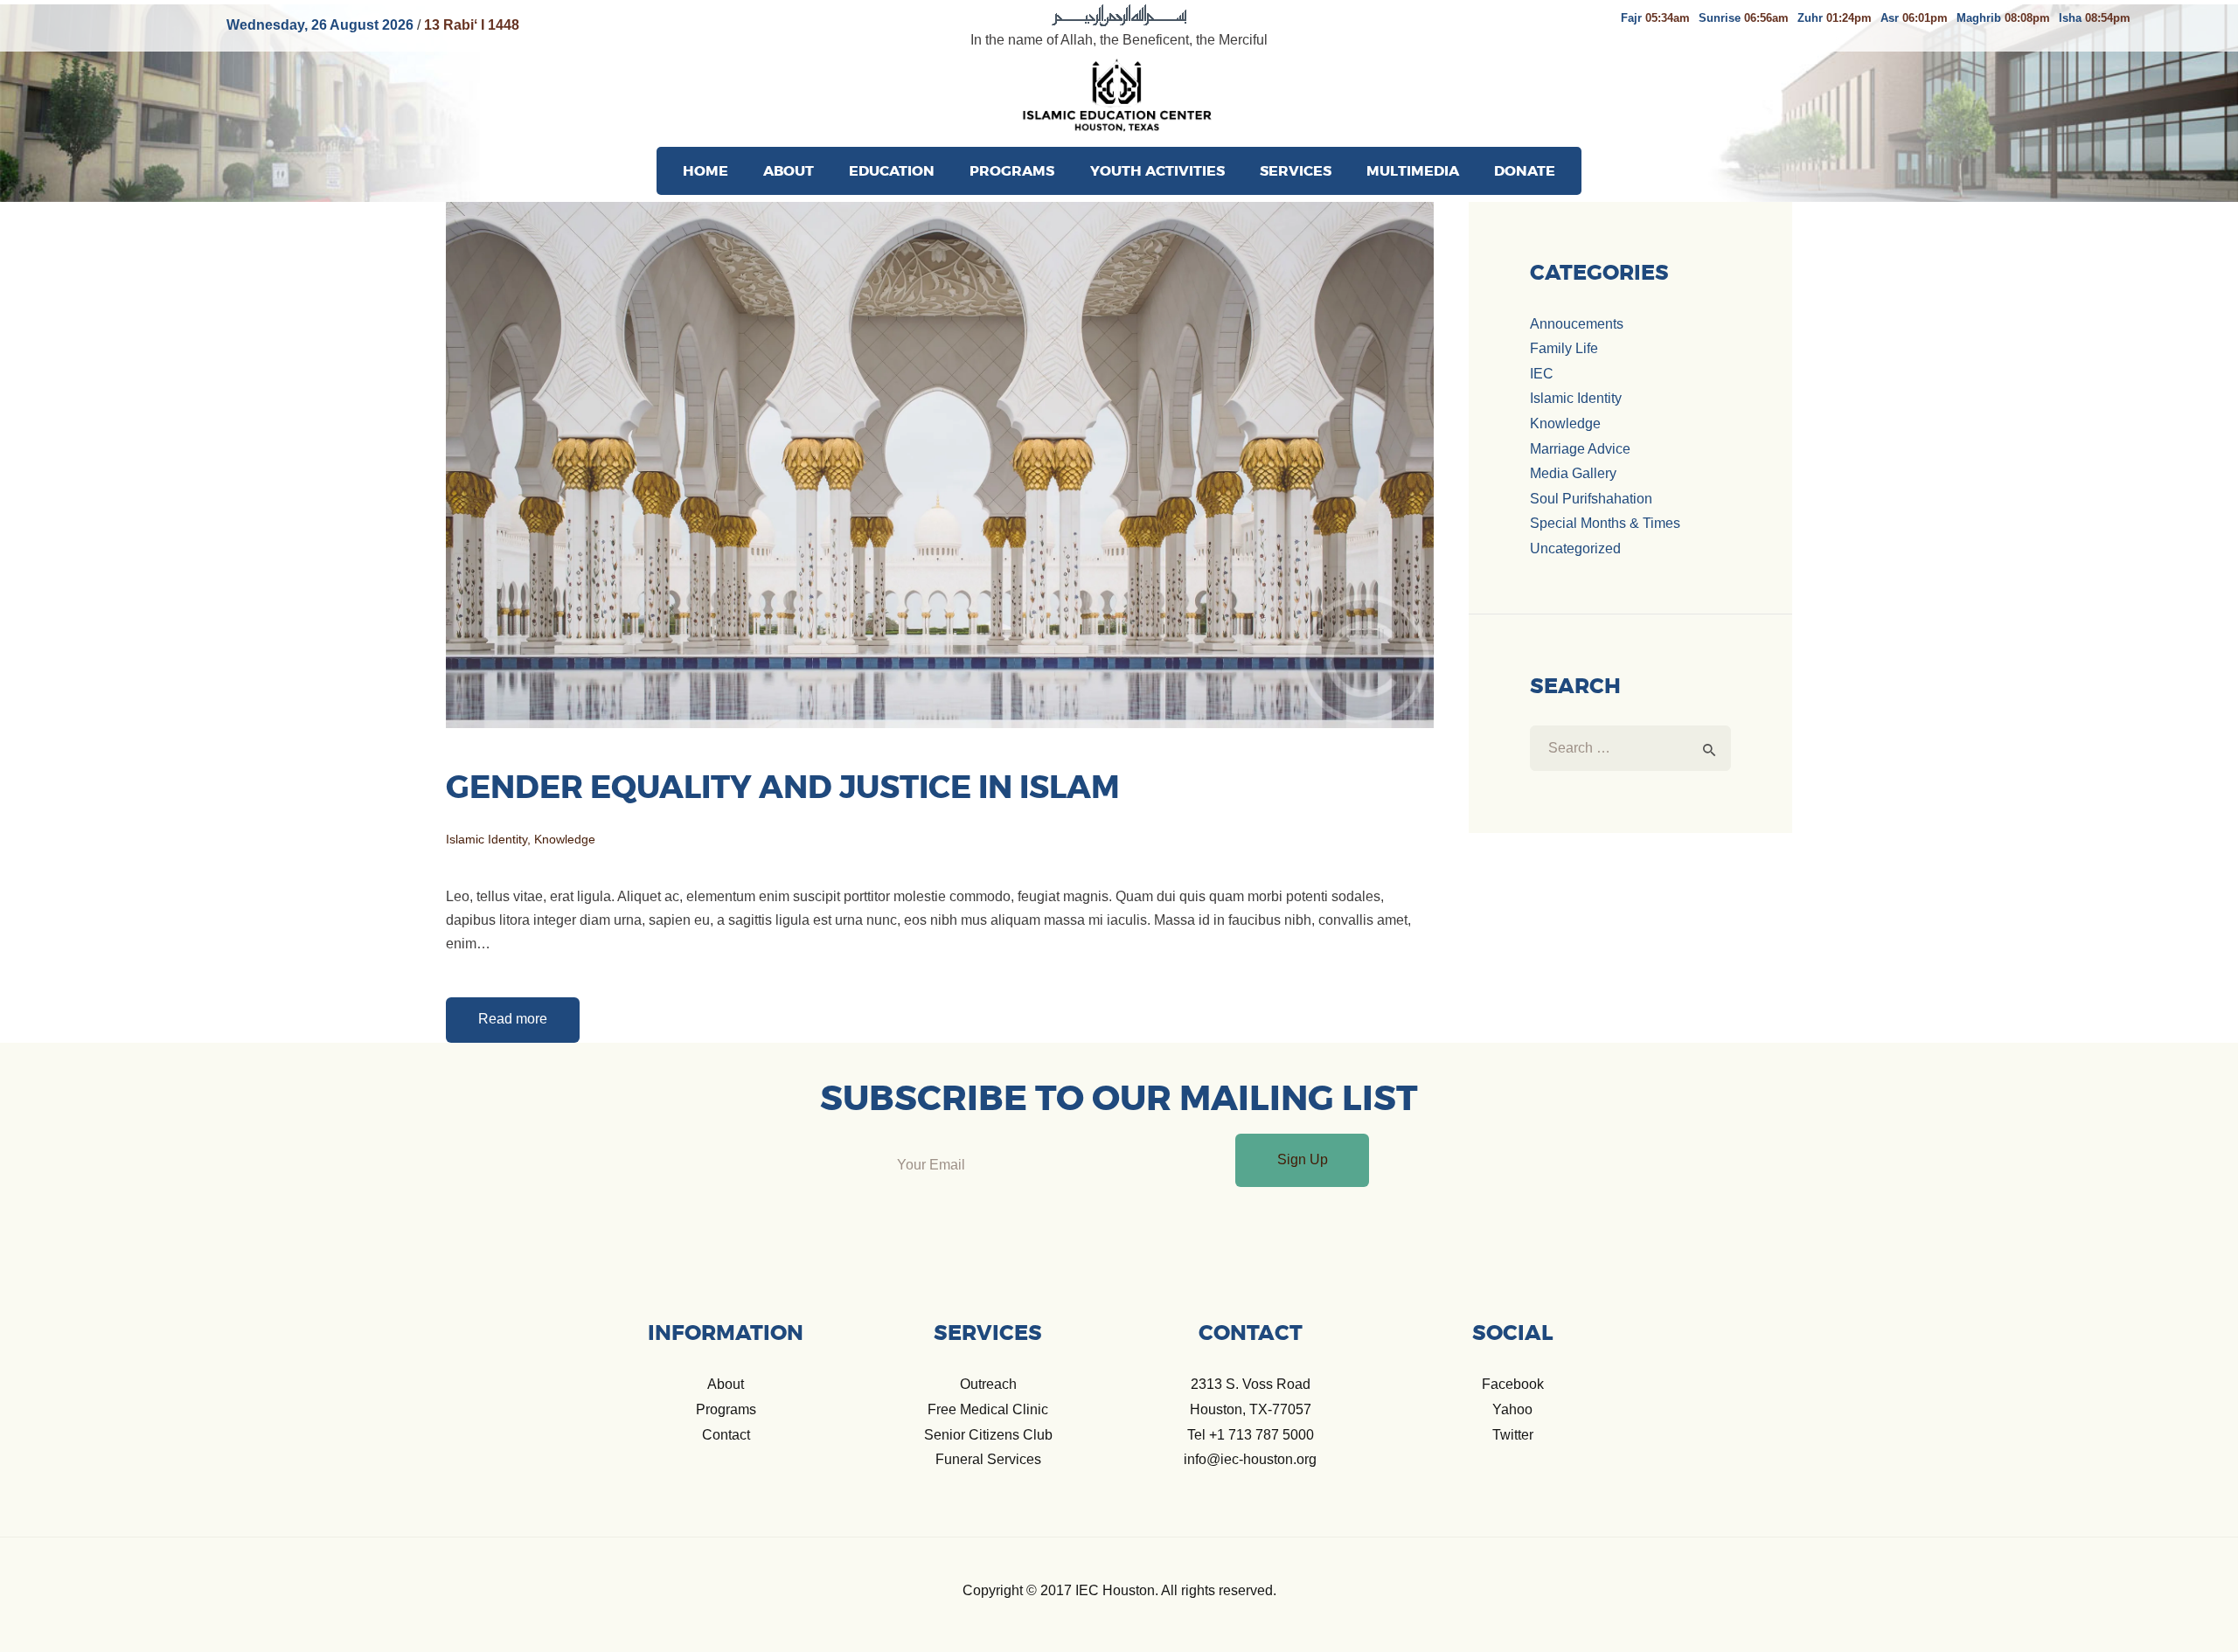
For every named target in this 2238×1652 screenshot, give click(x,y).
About (726, 1384)
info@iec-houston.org (1250, 1459)
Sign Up (1303, 1159)
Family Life (1564, 348)
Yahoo (1512, 1409)
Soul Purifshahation (1591, 499)
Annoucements (1577, 324)
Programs (726, 1409)
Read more (513, 1019)
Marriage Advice (1580, 449)
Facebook (1513, 1384)
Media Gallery (1573, 473)
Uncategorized (1575, 548)
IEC (1542, 374)
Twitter (1513, 1435)
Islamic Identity (487, 839)
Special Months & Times (1605, 523)
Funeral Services (988, 1459)
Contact (726, 1435)
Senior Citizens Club (988, 1435)
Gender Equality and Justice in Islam (783, 788)
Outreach (988, 1384)
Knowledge (565, 839)
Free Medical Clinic (988, 1409)
